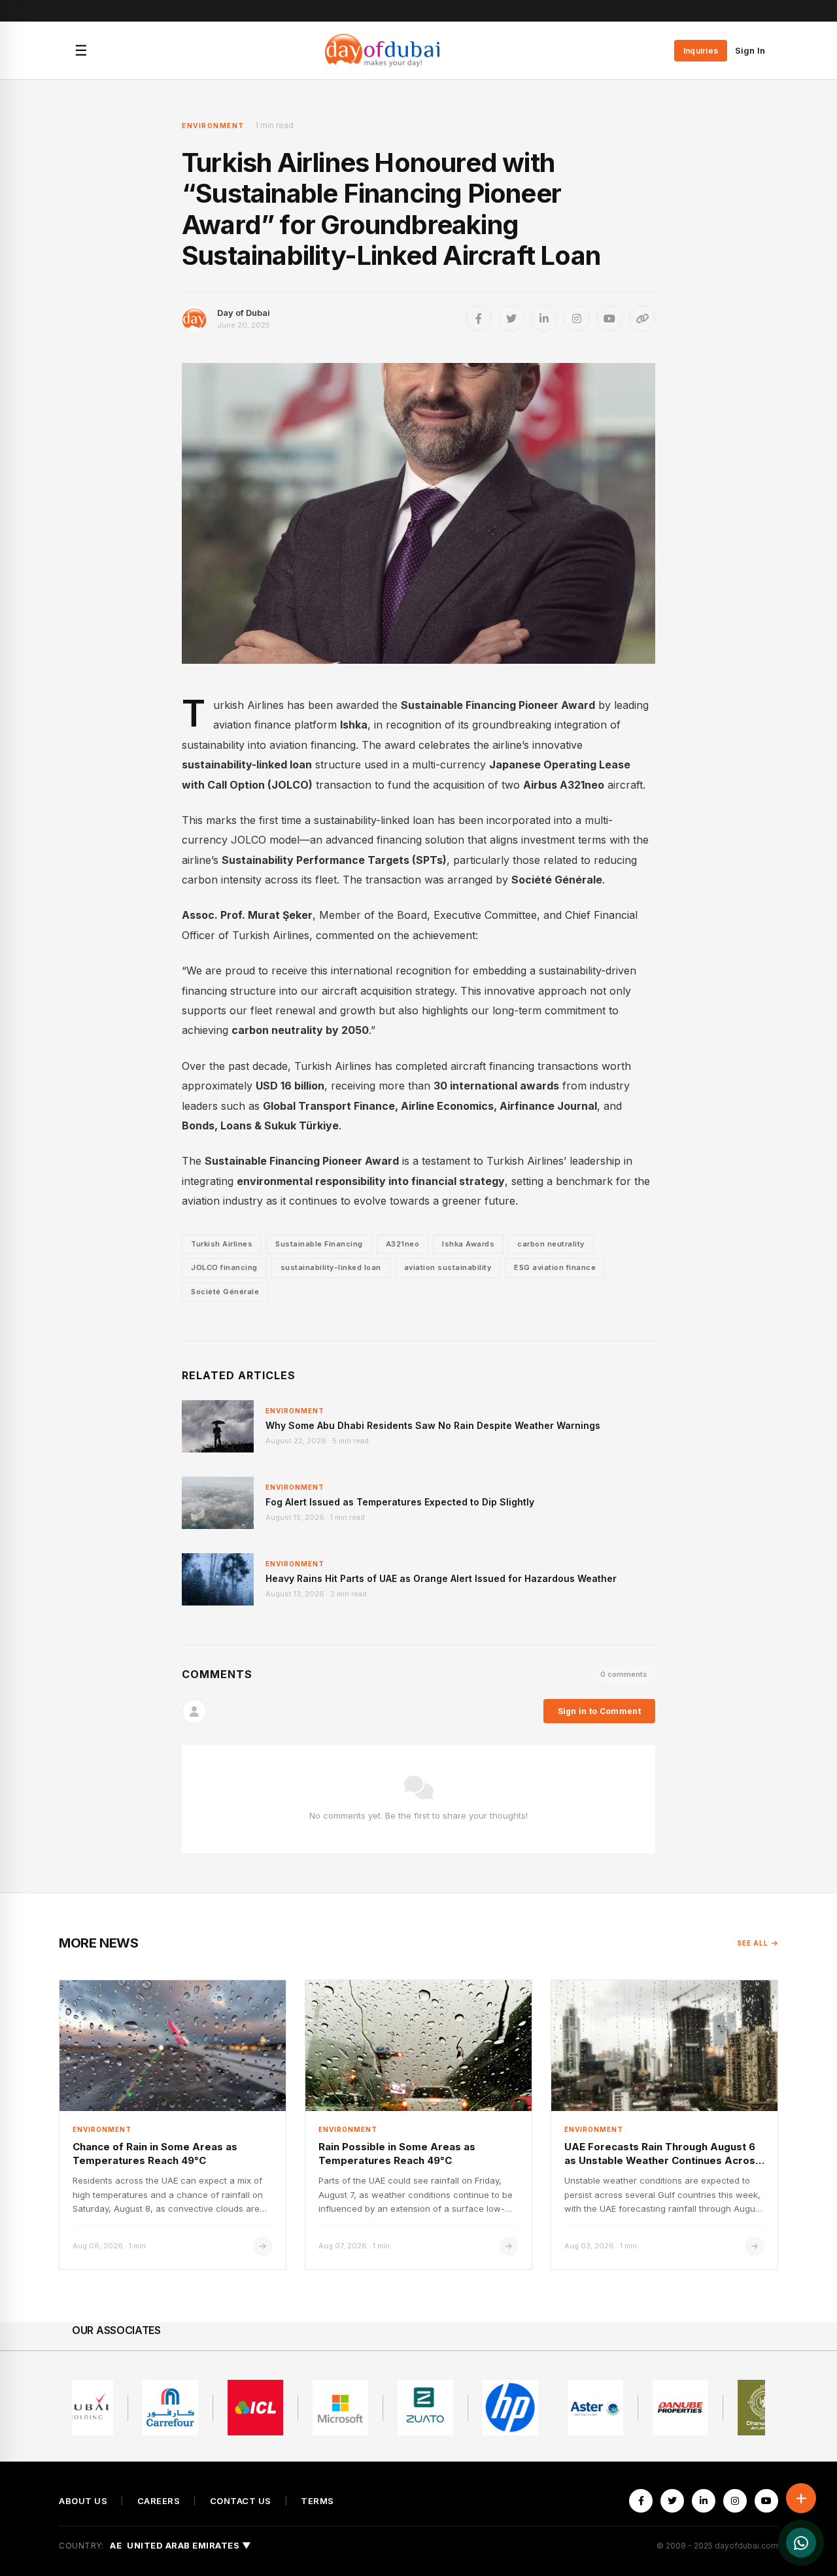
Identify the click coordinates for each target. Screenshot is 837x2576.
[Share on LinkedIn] (544, 318)
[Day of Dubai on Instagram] (577, 318)
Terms (317, 2501)
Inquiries (701, 51)
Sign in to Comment (599, 1711)
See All (753, 1943)
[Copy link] (642, 318)
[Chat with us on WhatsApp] (801, 2543)
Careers (159, 2501)
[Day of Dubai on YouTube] (609, 318)
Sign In (750, 50)
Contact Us (241, 2501)
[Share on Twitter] (511, 318)
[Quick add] (801, 2498)
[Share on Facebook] (479, 318)
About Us (83, 2501)
